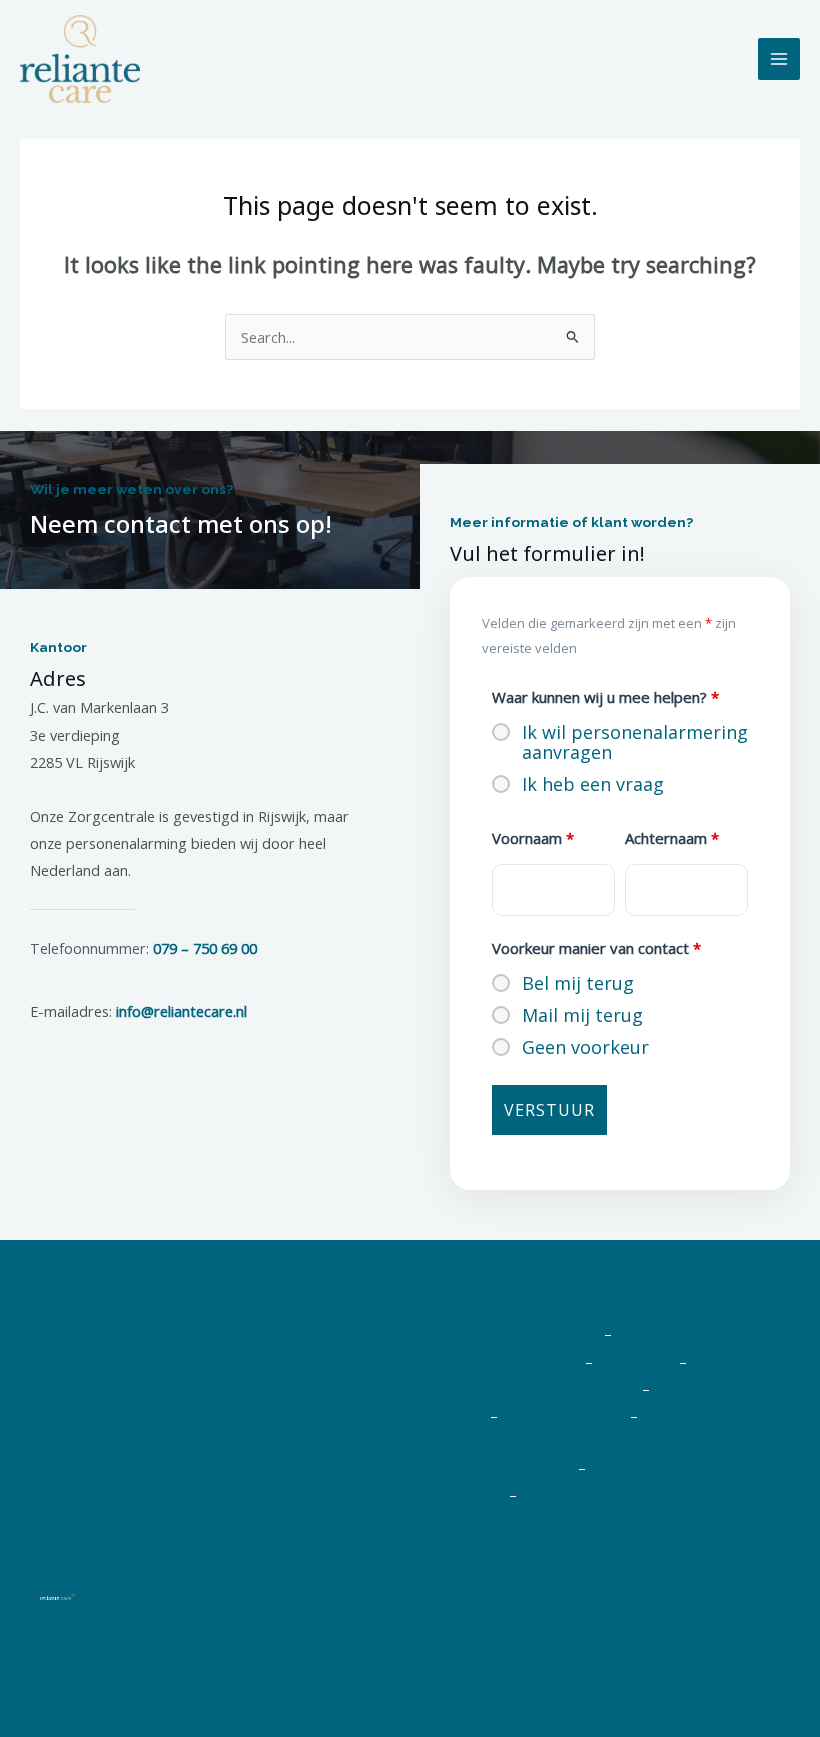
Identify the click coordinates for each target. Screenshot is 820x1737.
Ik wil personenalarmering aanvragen (635, 742)
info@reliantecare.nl (181, 1011)
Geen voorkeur (585, 1047)
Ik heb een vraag (593, 784)
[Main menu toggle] (779, 59)
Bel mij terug (578, 983)
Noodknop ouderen (534, 1333)
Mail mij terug (582, 1015)
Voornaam (533, 838)
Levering (466, 1388)
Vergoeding (636, 1361)
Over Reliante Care (564, 1415)
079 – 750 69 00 (205, 948)
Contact (668, 1415)
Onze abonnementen (568, 1388)
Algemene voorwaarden (110, 1434)
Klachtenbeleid (569, 1494)
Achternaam (672, 838)
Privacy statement (650, 1467)
